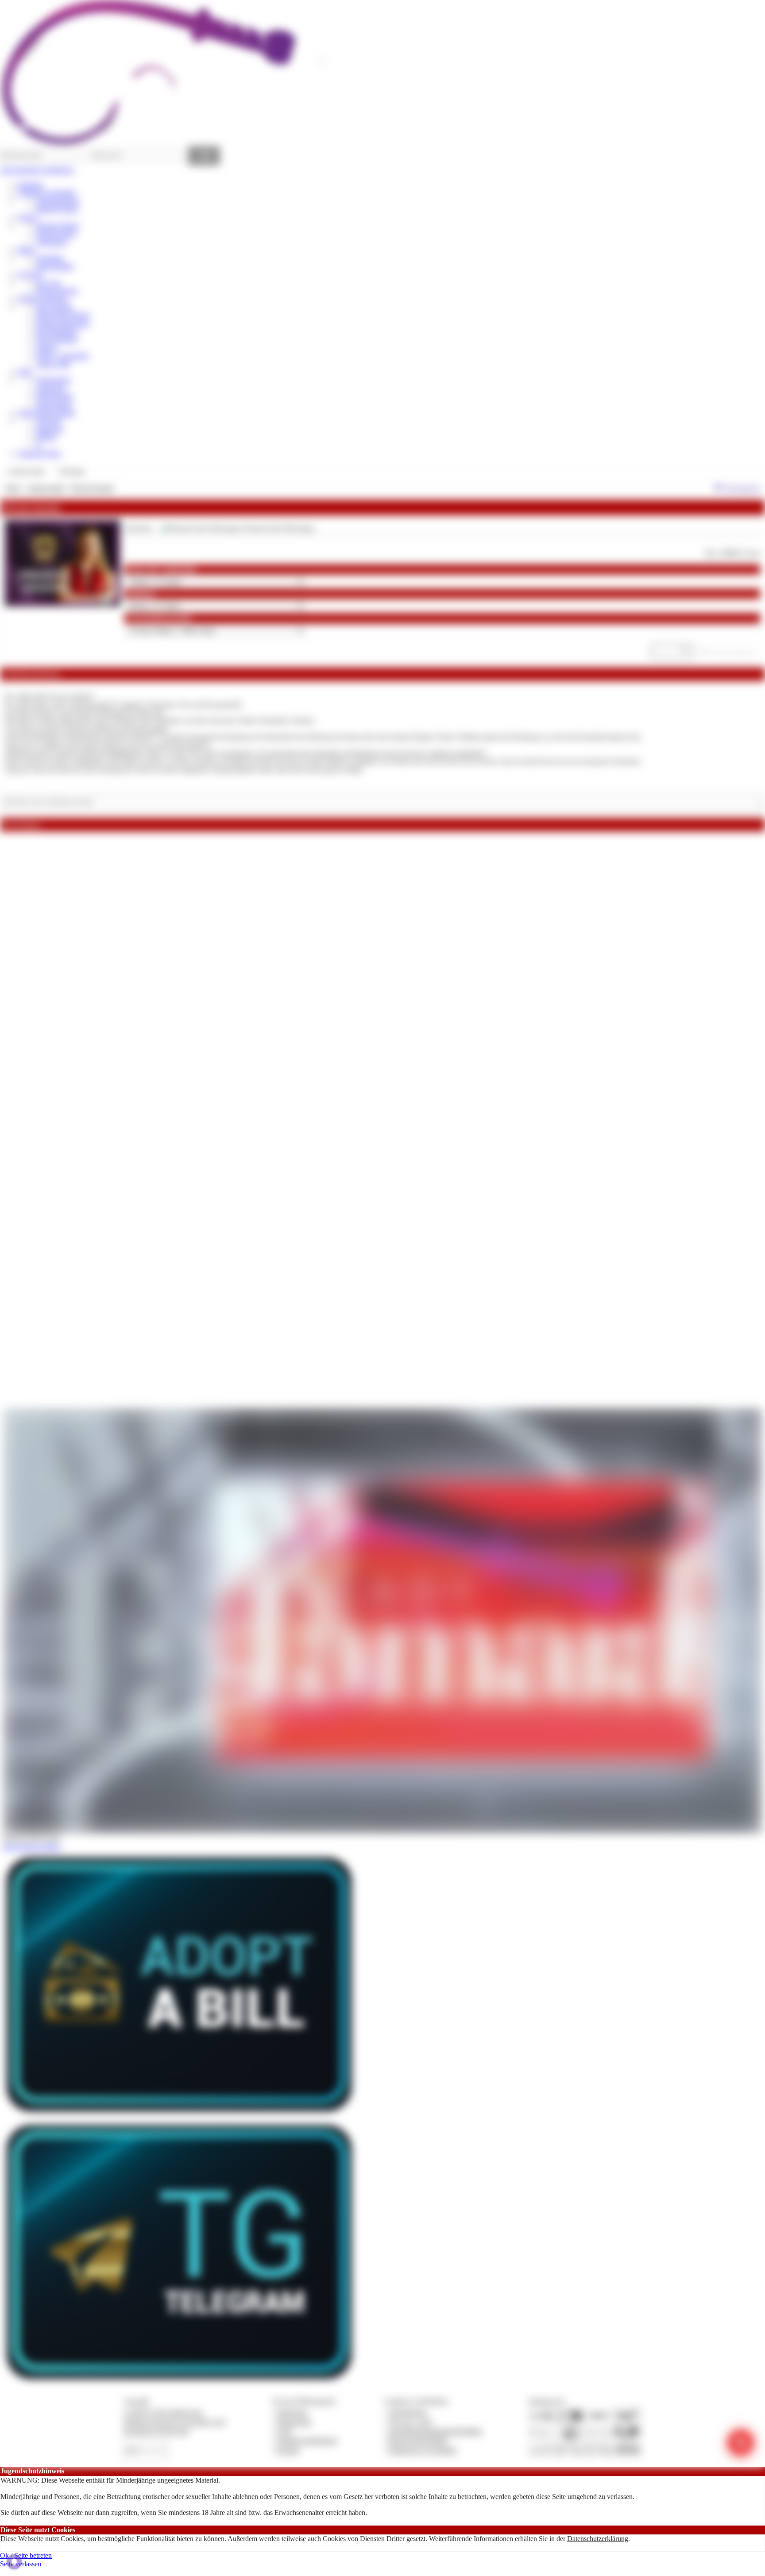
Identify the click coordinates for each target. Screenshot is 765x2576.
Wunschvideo (54, 396)
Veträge (46, 348)
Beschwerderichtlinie (418, 2440)
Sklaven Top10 (57, 209)
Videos (27, 217)
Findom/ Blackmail (62, 323)
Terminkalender (57, 201)
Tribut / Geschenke (62, 356)
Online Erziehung (42, 298)
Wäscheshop (53, 380)
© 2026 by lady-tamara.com (163, 2412)
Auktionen (50, 388)
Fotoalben (49, 258)
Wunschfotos (54, 405)
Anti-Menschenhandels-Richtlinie (435, 2431)
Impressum (292, 2412)
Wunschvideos (56, 233)
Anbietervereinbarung (307, 2440)
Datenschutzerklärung (598, 2539)
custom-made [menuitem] (26, 471)
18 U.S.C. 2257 (411, 2422)
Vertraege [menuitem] (71, 471)
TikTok (46, 437)
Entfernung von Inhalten (423, 2450)
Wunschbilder (55, 266)
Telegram (48, 421)
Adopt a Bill (53, 364)
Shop (25, 372)
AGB (284, 2431)
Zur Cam (48, 283)
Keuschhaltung (56, 331)
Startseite (30, 185)
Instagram (49, 429)
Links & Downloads (46, 413)
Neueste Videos (57, 225)
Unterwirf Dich (39, 453)
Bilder (26, 250)
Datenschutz (294, 2422)
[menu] (46, 472)
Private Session (57, 290)
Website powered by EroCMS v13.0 (174, 2422)
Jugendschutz (408, 2412)
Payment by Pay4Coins (156, 2431)
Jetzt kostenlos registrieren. (37, 170)
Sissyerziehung (56, 339)
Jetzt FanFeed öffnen (31, 1847)
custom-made (46, 488)
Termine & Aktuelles (47, 193)
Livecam (30, 274)
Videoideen (51, 242)
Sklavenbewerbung (62, 315)
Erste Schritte (54, 307)
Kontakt (288, 2450)
